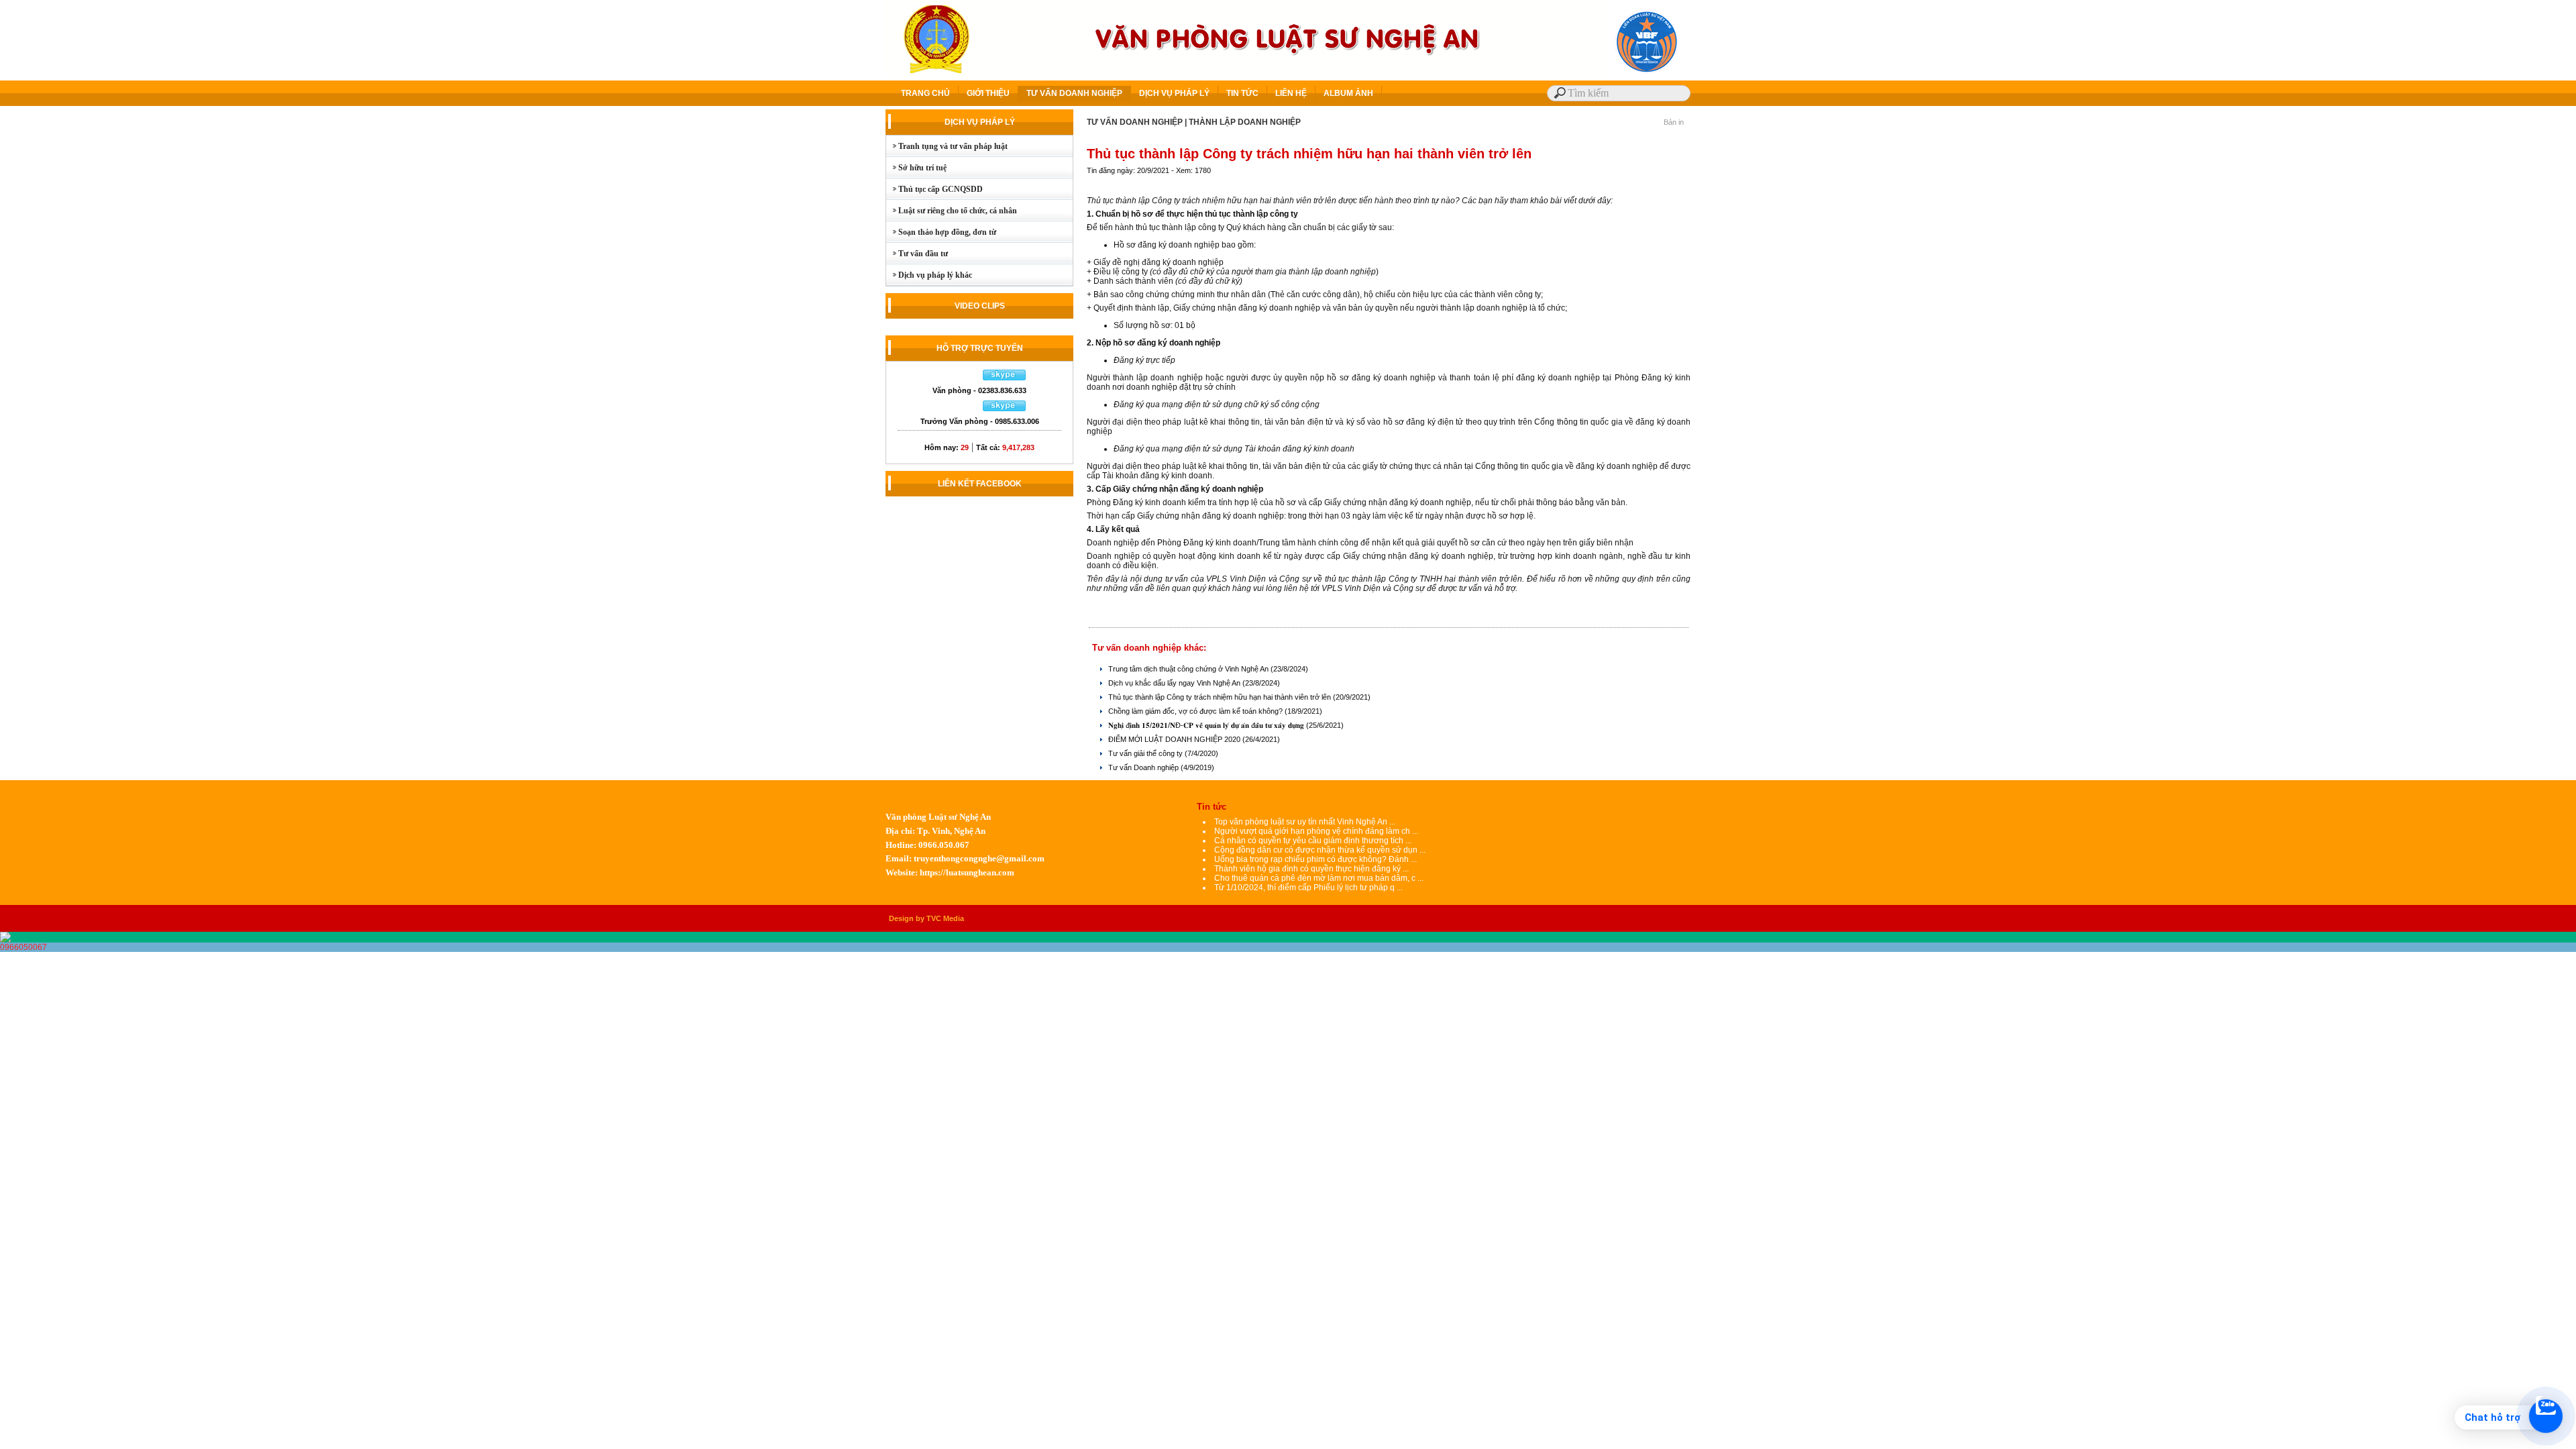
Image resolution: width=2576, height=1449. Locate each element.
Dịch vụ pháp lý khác (929, 275)
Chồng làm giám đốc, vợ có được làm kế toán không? (1196, 711)
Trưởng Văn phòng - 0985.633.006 (980, 421)
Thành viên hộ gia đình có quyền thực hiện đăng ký (1308, 869)
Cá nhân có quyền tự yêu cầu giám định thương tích (1310, 841)
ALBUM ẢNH (1348, 93)
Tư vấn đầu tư (917, 254)
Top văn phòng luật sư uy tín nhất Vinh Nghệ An (1301, 822)
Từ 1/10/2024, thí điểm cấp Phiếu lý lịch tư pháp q (1304, 888)
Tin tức (1212, 807)
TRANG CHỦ (925, 93)
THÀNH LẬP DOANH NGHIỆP (1245, 122)
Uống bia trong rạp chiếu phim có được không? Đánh (1312, 859)
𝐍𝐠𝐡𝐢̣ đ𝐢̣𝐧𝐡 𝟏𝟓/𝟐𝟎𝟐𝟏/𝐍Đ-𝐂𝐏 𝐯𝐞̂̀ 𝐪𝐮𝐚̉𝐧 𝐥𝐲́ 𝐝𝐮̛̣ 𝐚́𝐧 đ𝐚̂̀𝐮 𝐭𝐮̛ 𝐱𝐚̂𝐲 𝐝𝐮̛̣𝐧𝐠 (1207, 725)
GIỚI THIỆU (988, 93)
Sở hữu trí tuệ (916, 168)
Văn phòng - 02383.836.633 (979, 390)
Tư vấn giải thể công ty (1146, 753)
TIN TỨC (1242, 93)
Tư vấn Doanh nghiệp (1144, 767)
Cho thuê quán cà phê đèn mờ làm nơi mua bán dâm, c (1315, 878)
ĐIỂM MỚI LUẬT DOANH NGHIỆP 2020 (1175, 739)
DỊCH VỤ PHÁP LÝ (1174, 93)
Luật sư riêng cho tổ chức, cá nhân (952, 211)
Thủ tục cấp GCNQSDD (934, 189)
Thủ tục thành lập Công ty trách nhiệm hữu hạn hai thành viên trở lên (1221, 697)
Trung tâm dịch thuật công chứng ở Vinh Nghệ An (1189, 669)
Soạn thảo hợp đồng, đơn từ (941, 232)
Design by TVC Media (926, 918)
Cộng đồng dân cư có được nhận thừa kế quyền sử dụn (1316, 850)
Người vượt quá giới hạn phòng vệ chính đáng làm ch (1312, 831)
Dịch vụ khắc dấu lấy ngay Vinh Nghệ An (1175, 683)
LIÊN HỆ (1291, 93)
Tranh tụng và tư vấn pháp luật (947, 146)
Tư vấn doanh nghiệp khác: (1149, 648)
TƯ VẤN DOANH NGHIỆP (1074, 93)
